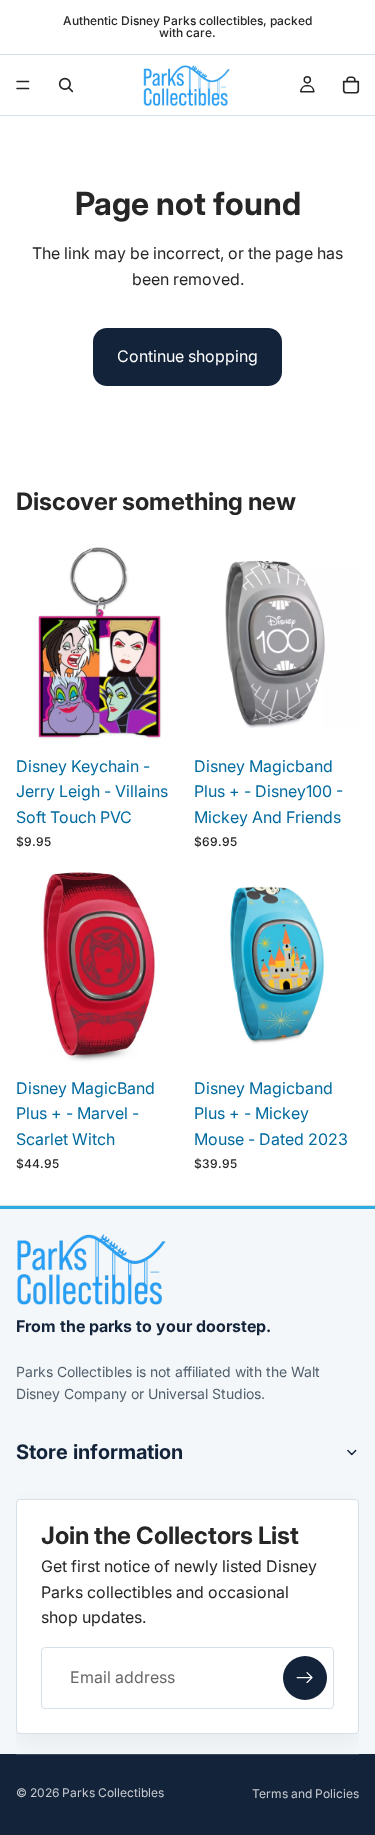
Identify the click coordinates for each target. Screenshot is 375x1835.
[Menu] (23, 85)
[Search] (66, 85)
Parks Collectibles (113, 1792)
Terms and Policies (305, 1793)
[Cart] (351, 85)
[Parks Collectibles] (91, 1269)
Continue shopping (187, 356)
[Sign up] (305, 1678)
